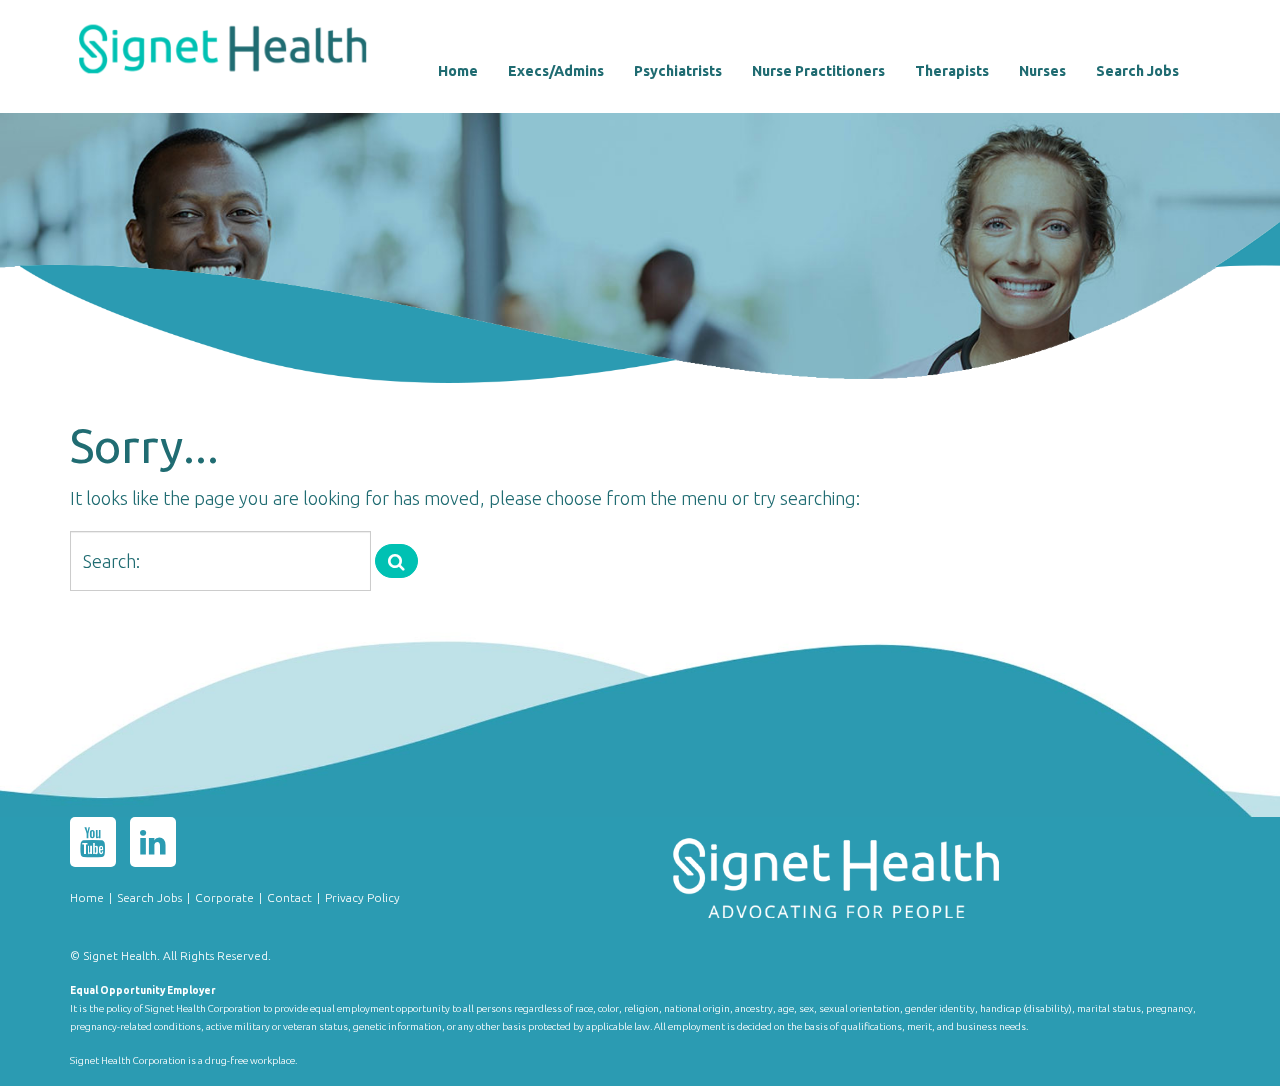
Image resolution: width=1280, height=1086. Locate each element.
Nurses (1042, 71)
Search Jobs (1137, 71)
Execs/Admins (556, 71)
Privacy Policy (362, 897)
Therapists (952, 71)
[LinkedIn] (153, 846)
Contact (289, 897)
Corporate (224, 897)
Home (458, 71)
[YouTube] (93, 846)
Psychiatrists (678, 71)
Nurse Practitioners (818, 71)
